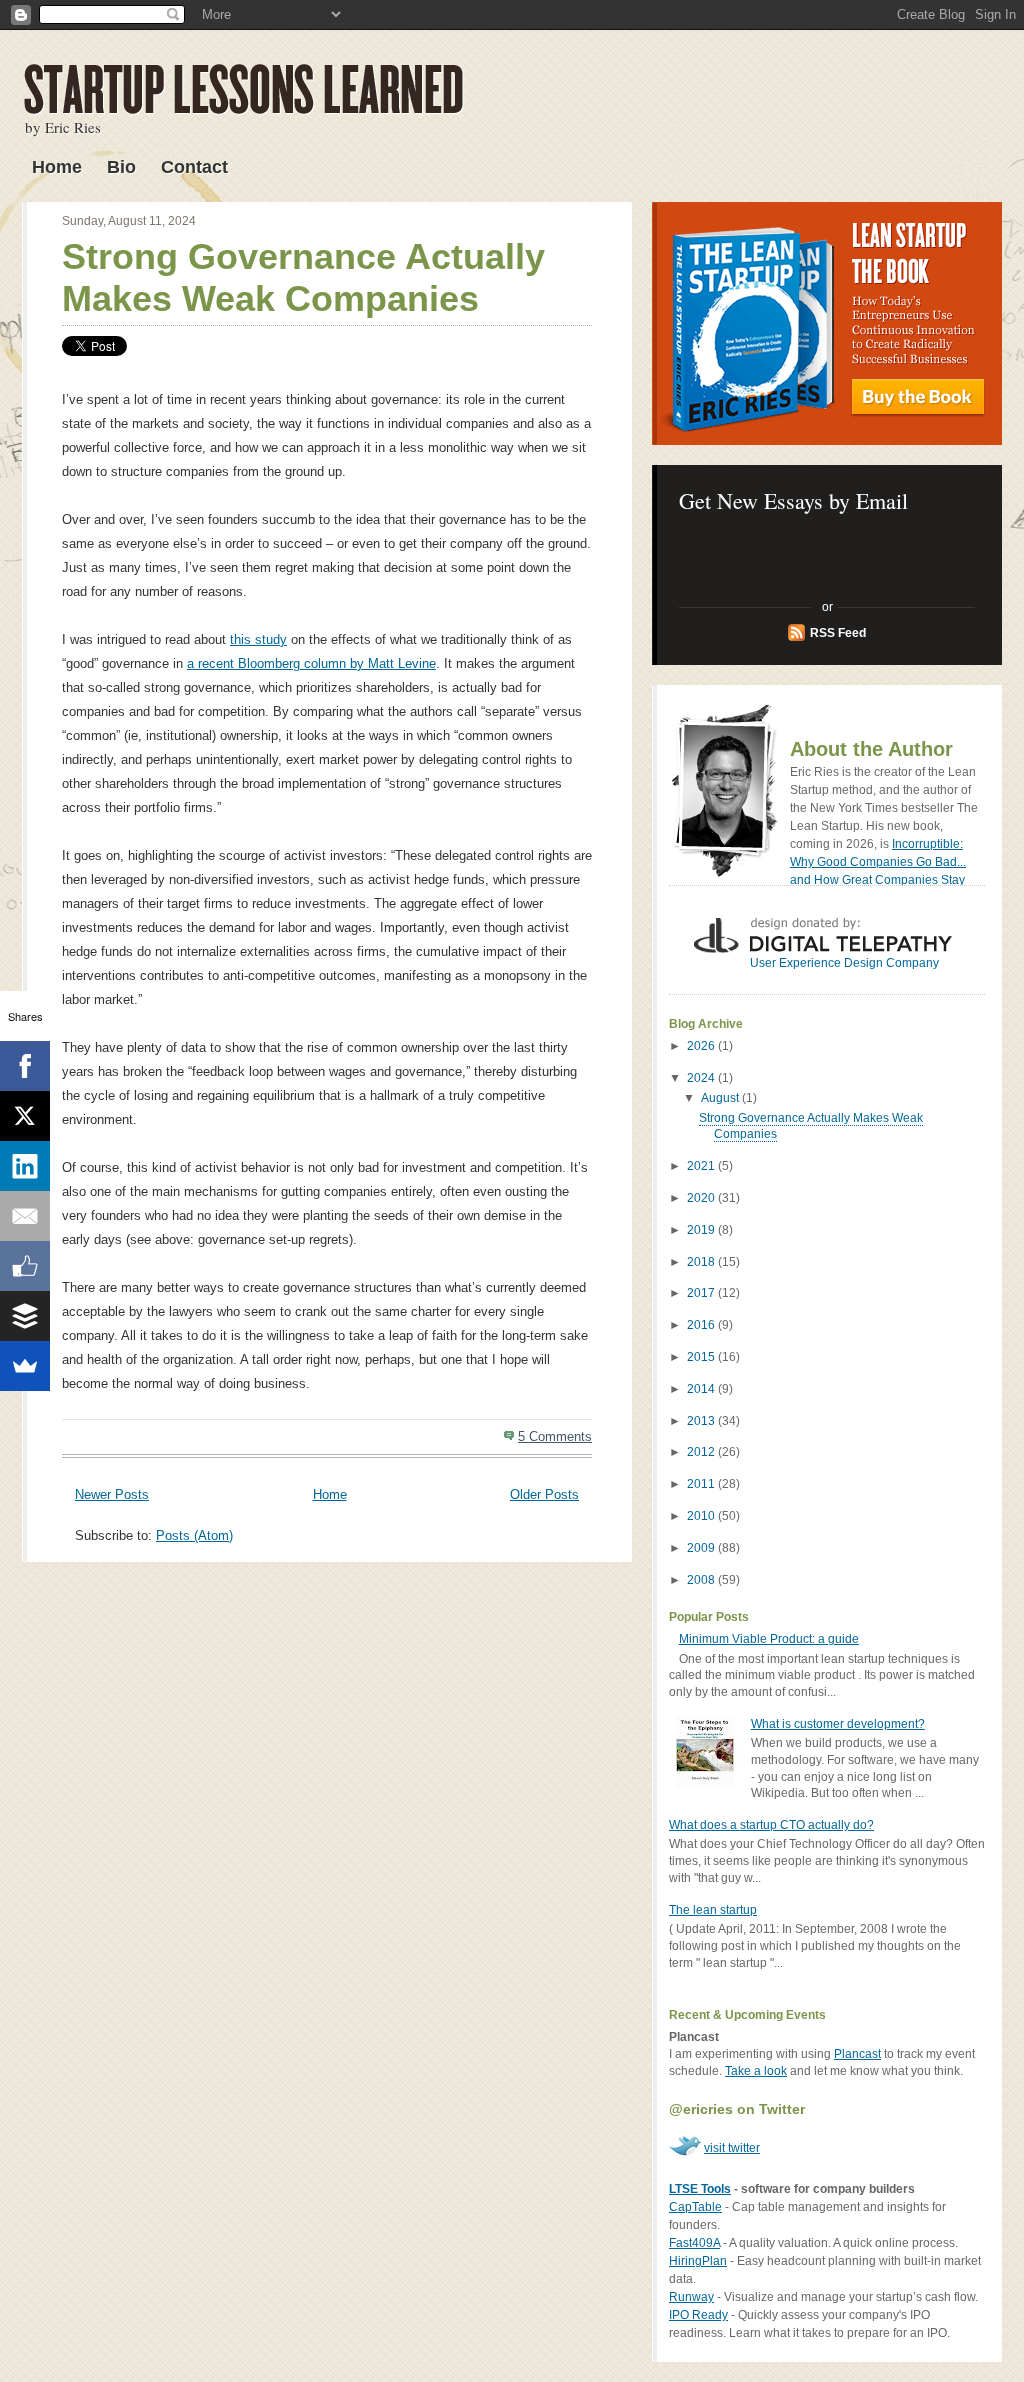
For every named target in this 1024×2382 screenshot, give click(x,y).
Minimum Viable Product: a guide (769, 1639)
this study (258, 639)
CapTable (695, 2207)
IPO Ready (698, 2315)
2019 (702, 1230)
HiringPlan (698, 2261)
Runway (691, 2297)
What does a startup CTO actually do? (771, 1825)
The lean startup (713, 1910)
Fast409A (694, 2243)
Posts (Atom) (194, 1535)
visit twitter (732, 2148)
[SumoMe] (25, 1366)
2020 (702, 1198)
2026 (702, 1046)
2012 (702, 1452)
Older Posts (544, 1494)
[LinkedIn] (25, 1166)
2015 (702, 1357)
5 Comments (555, 1436)
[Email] (25, 1216)
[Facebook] (25, 1066)
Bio (121, 167)
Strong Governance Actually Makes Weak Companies (303, 277)
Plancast (857, 2054)
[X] (25, 1116)
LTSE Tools (700, 2189)
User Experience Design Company (844, 963)
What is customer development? (838, 1724)
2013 (702, 1421)
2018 (702, 1262)
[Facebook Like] (25, 1266)
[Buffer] (25, 1316)
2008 (702, 1580)
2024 (702, 1078)
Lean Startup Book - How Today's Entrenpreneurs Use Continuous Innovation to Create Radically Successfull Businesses (827, 323)
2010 (702, 1516)
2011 (702, 1484)
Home (57, 167)
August (721, 1098)
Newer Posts (112, 1494)
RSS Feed (838, 633)
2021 (702, 1166)
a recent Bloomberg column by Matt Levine (311, 663)
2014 (702, 1389)
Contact (194, 167)
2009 (702, 1548)
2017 (702, 1293)
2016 (702, 1325)
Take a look (756, 2071)
